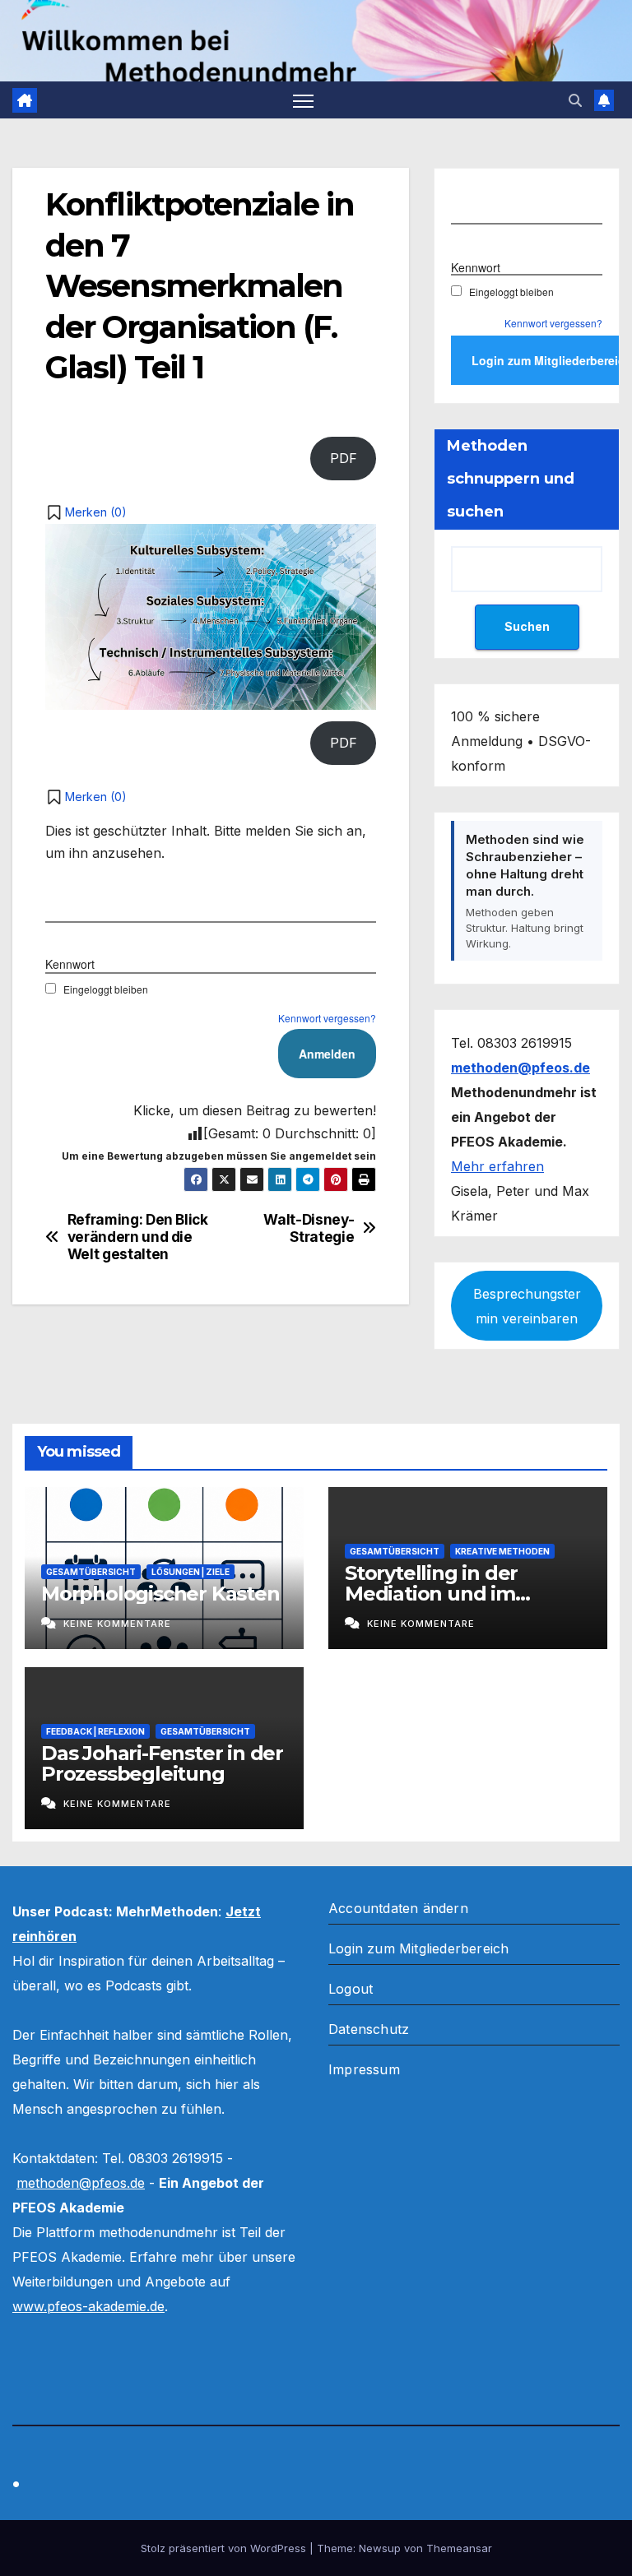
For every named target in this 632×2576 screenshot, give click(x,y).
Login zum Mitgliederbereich (418, 1948)
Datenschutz (369, 2029)
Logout (351, 1989)
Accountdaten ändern (398, 1908)
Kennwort (70, 964)
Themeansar (459, 2548)
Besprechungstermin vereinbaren (527, 1306)
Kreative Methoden (502, 1551)
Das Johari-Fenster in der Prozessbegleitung (162, 1763)
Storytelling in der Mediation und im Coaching (431, 1594)
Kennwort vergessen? (327, 1018)
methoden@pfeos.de (81, 2183)
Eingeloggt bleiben (106, 989)
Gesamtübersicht (91, 1572)
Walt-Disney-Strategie (309, 1228)
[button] (575, 100)
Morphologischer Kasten (160, 1594)
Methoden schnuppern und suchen (511, 479)
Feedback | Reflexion (95, 1731)
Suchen (527, 626)
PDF (344, 458)
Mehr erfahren (497, 1166)
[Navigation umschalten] (303, 100)
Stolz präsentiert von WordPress (225, 2548)
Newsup (380, 2548)
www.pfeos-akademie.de (88, 2306)
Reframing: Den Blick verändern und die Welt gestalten (138, 1237)
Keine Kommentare (117, 1624)
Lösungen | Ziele (191, 1572)
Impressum (364, 2069)
